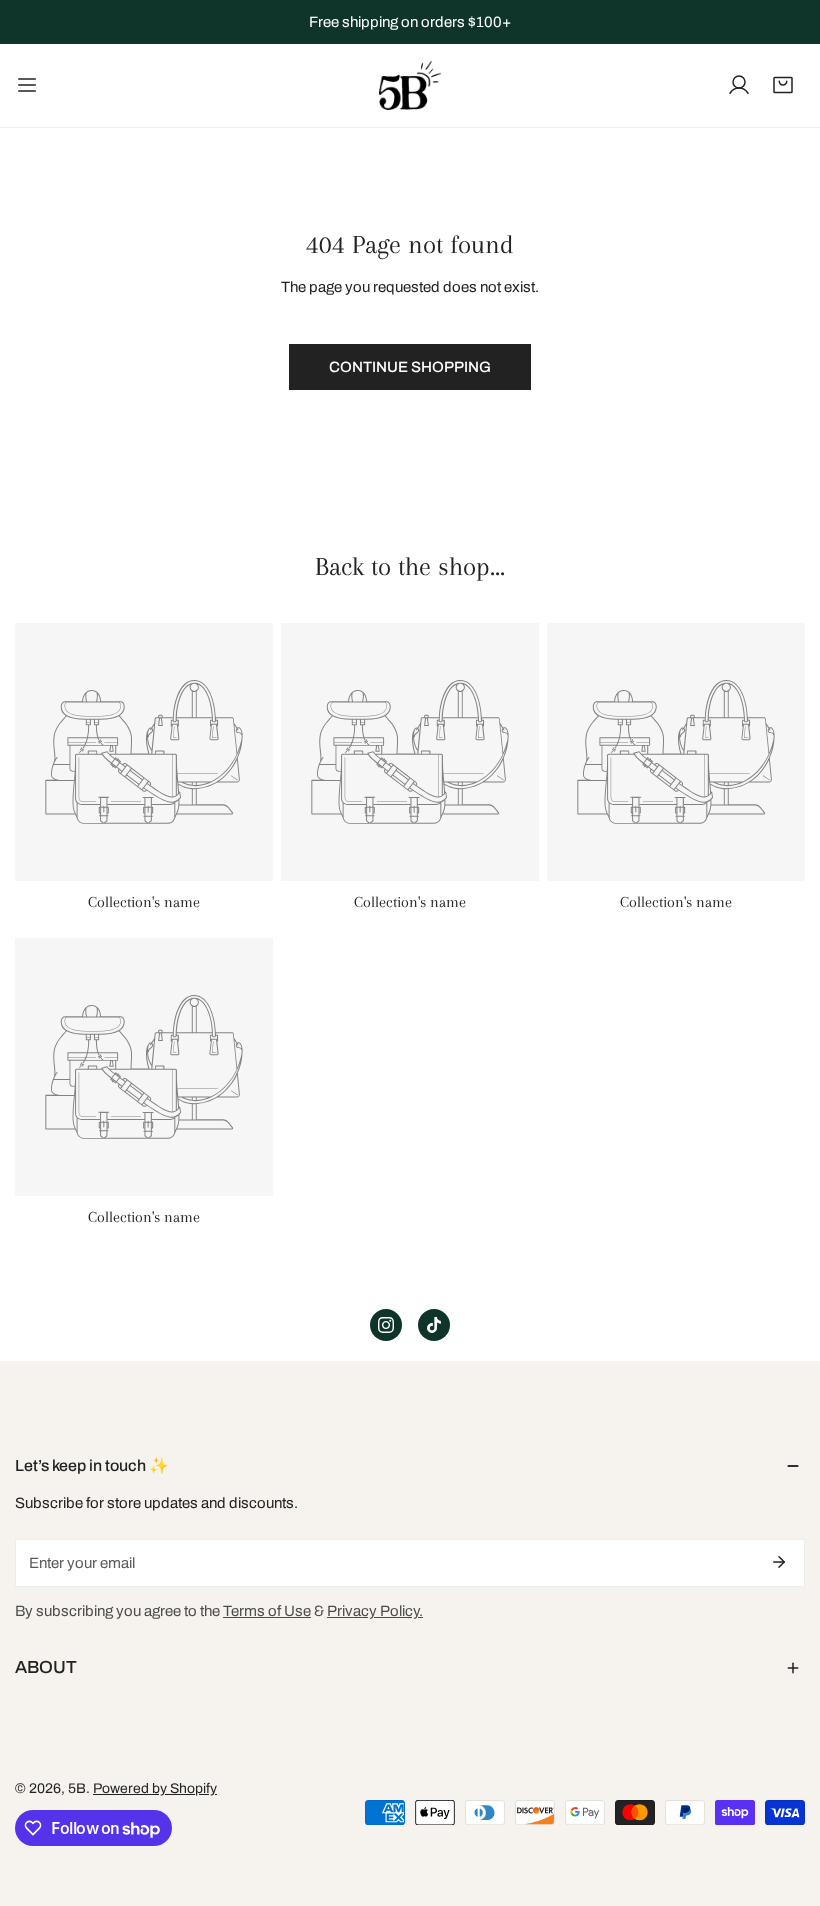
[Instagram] (386, 1325)
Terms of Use (267, 1611)
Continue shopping (410, 367)
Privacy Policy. (375, 1611)
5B (77, 1788)
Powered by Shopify (155, 1788)
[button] (783, 85)
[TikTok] (434, 1325)
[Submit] (779, 1562)
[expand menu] (27, 85)
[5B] (410, 85)
